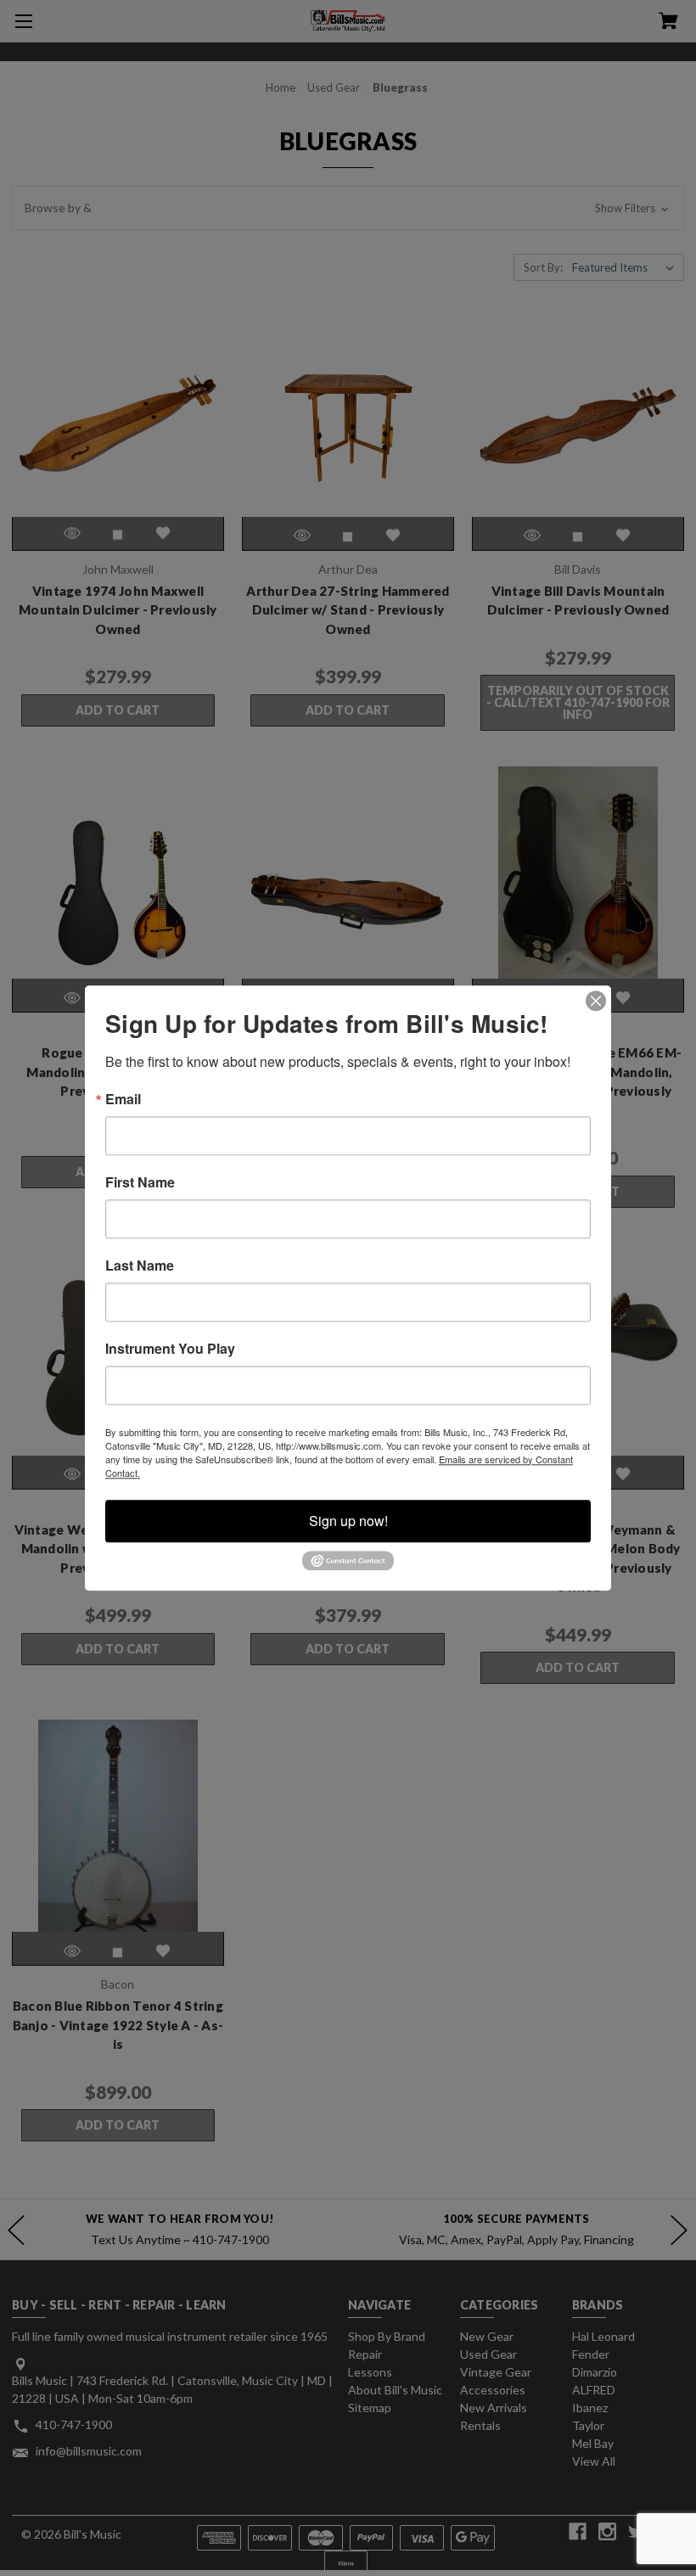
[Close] (596, 1001)
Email (123, 1099)
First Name (140, 1182)
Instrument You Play (170, 1349)
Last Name (140, 1266)
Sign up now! (348, 1521)
